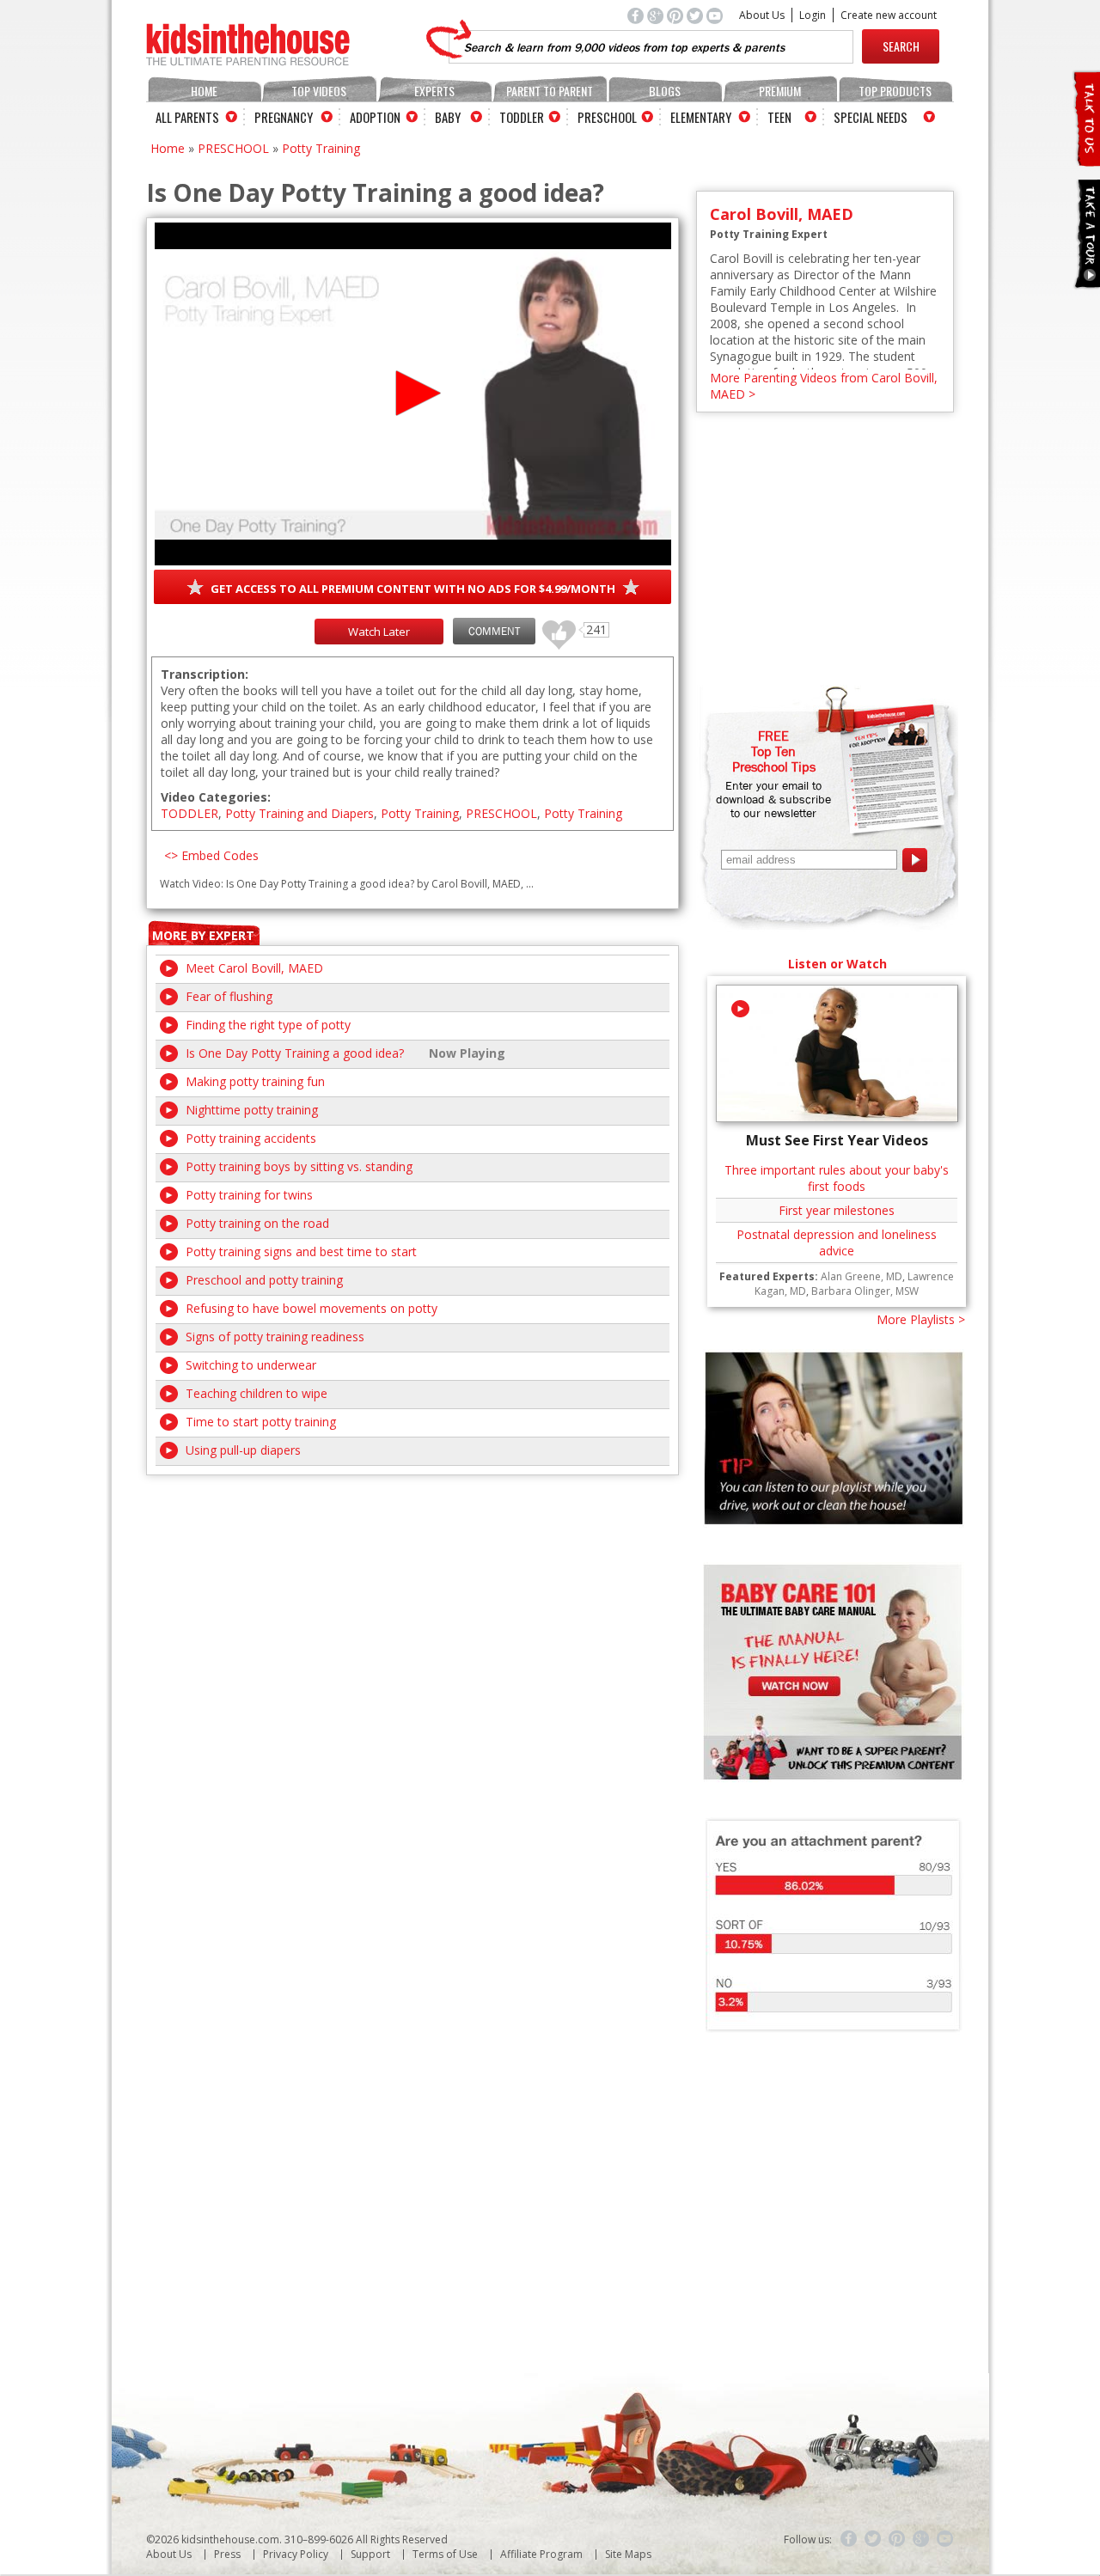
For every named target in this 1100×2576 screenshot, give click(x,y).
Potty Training (321, 148)
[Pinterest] (897, 2539)
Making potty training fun (255, 1081)
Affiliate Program (541, 2554)
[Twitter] (873, 2539)
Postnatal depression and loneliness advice (837, 1242)
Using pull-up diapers (243, 1450)
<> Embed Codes (211, 855)
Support (370, 2554)
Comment (494, 631)
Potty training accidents (251, 1138)
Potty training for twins (249, 1195)
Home (204, 91)
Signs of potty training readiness (275, 1337)
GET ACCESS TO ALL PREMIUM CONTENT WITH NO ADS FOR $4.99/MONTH (413, 589)
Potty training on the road (257, 1223)
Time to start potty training (261, 1422)
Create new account (889, 15)
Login (813, 15)
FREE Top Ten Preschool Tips (774, 751)
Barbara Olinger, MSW (865, 1291)
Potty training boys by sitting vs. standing (299, 1166)
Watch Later (379, 632)
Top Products (895, 91)
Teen (779, 117)
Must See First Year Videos (837, 1140)
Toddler (522, 117)
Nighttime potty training (252, 1110)
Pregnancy (284, 117)
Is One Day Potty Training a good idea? (295, 1053)
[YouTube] (945, 2539)
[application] (413, 394)
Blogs (665, 91)
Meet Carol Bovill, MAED (254, 968)
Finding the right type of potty (268, 1025)
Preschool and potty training (264, 1280)
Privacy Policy (296, 2554)
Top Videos (319, 91)
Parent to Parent (550, 91)
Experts (434, 91)
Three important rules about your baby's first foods (837, 1178)
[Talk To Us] (1086, 159)
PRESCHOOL (233, 148)
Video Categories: (216, 797)
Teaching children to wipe (257, 1393)
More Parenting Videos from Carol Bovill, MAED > (824, 386)
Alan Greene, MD (862, 1276)
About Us (762, 15)
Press (227, 2554)
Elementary (701, 117)
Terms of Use (445, 2554)
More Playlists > (921, 1319)
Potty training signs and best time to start (301, 1251)
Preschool (607, 117)
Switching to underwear (251, 1365)
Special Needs (871, 117)
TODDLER (189, 813)
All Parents (187, 117)
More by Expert (203, 935)
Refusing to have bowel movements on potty (312, 1308)
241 (553, 627)
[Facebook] (849, 2539)
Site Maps (628, 2554)
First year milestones (837, 1210)
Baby (448, 117)
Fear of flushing (229, 996)
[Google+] (921, 2539)
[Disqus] (412, 1690)
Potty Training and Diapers (299, 813)
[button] (413, 393)
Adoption (375, 117)
